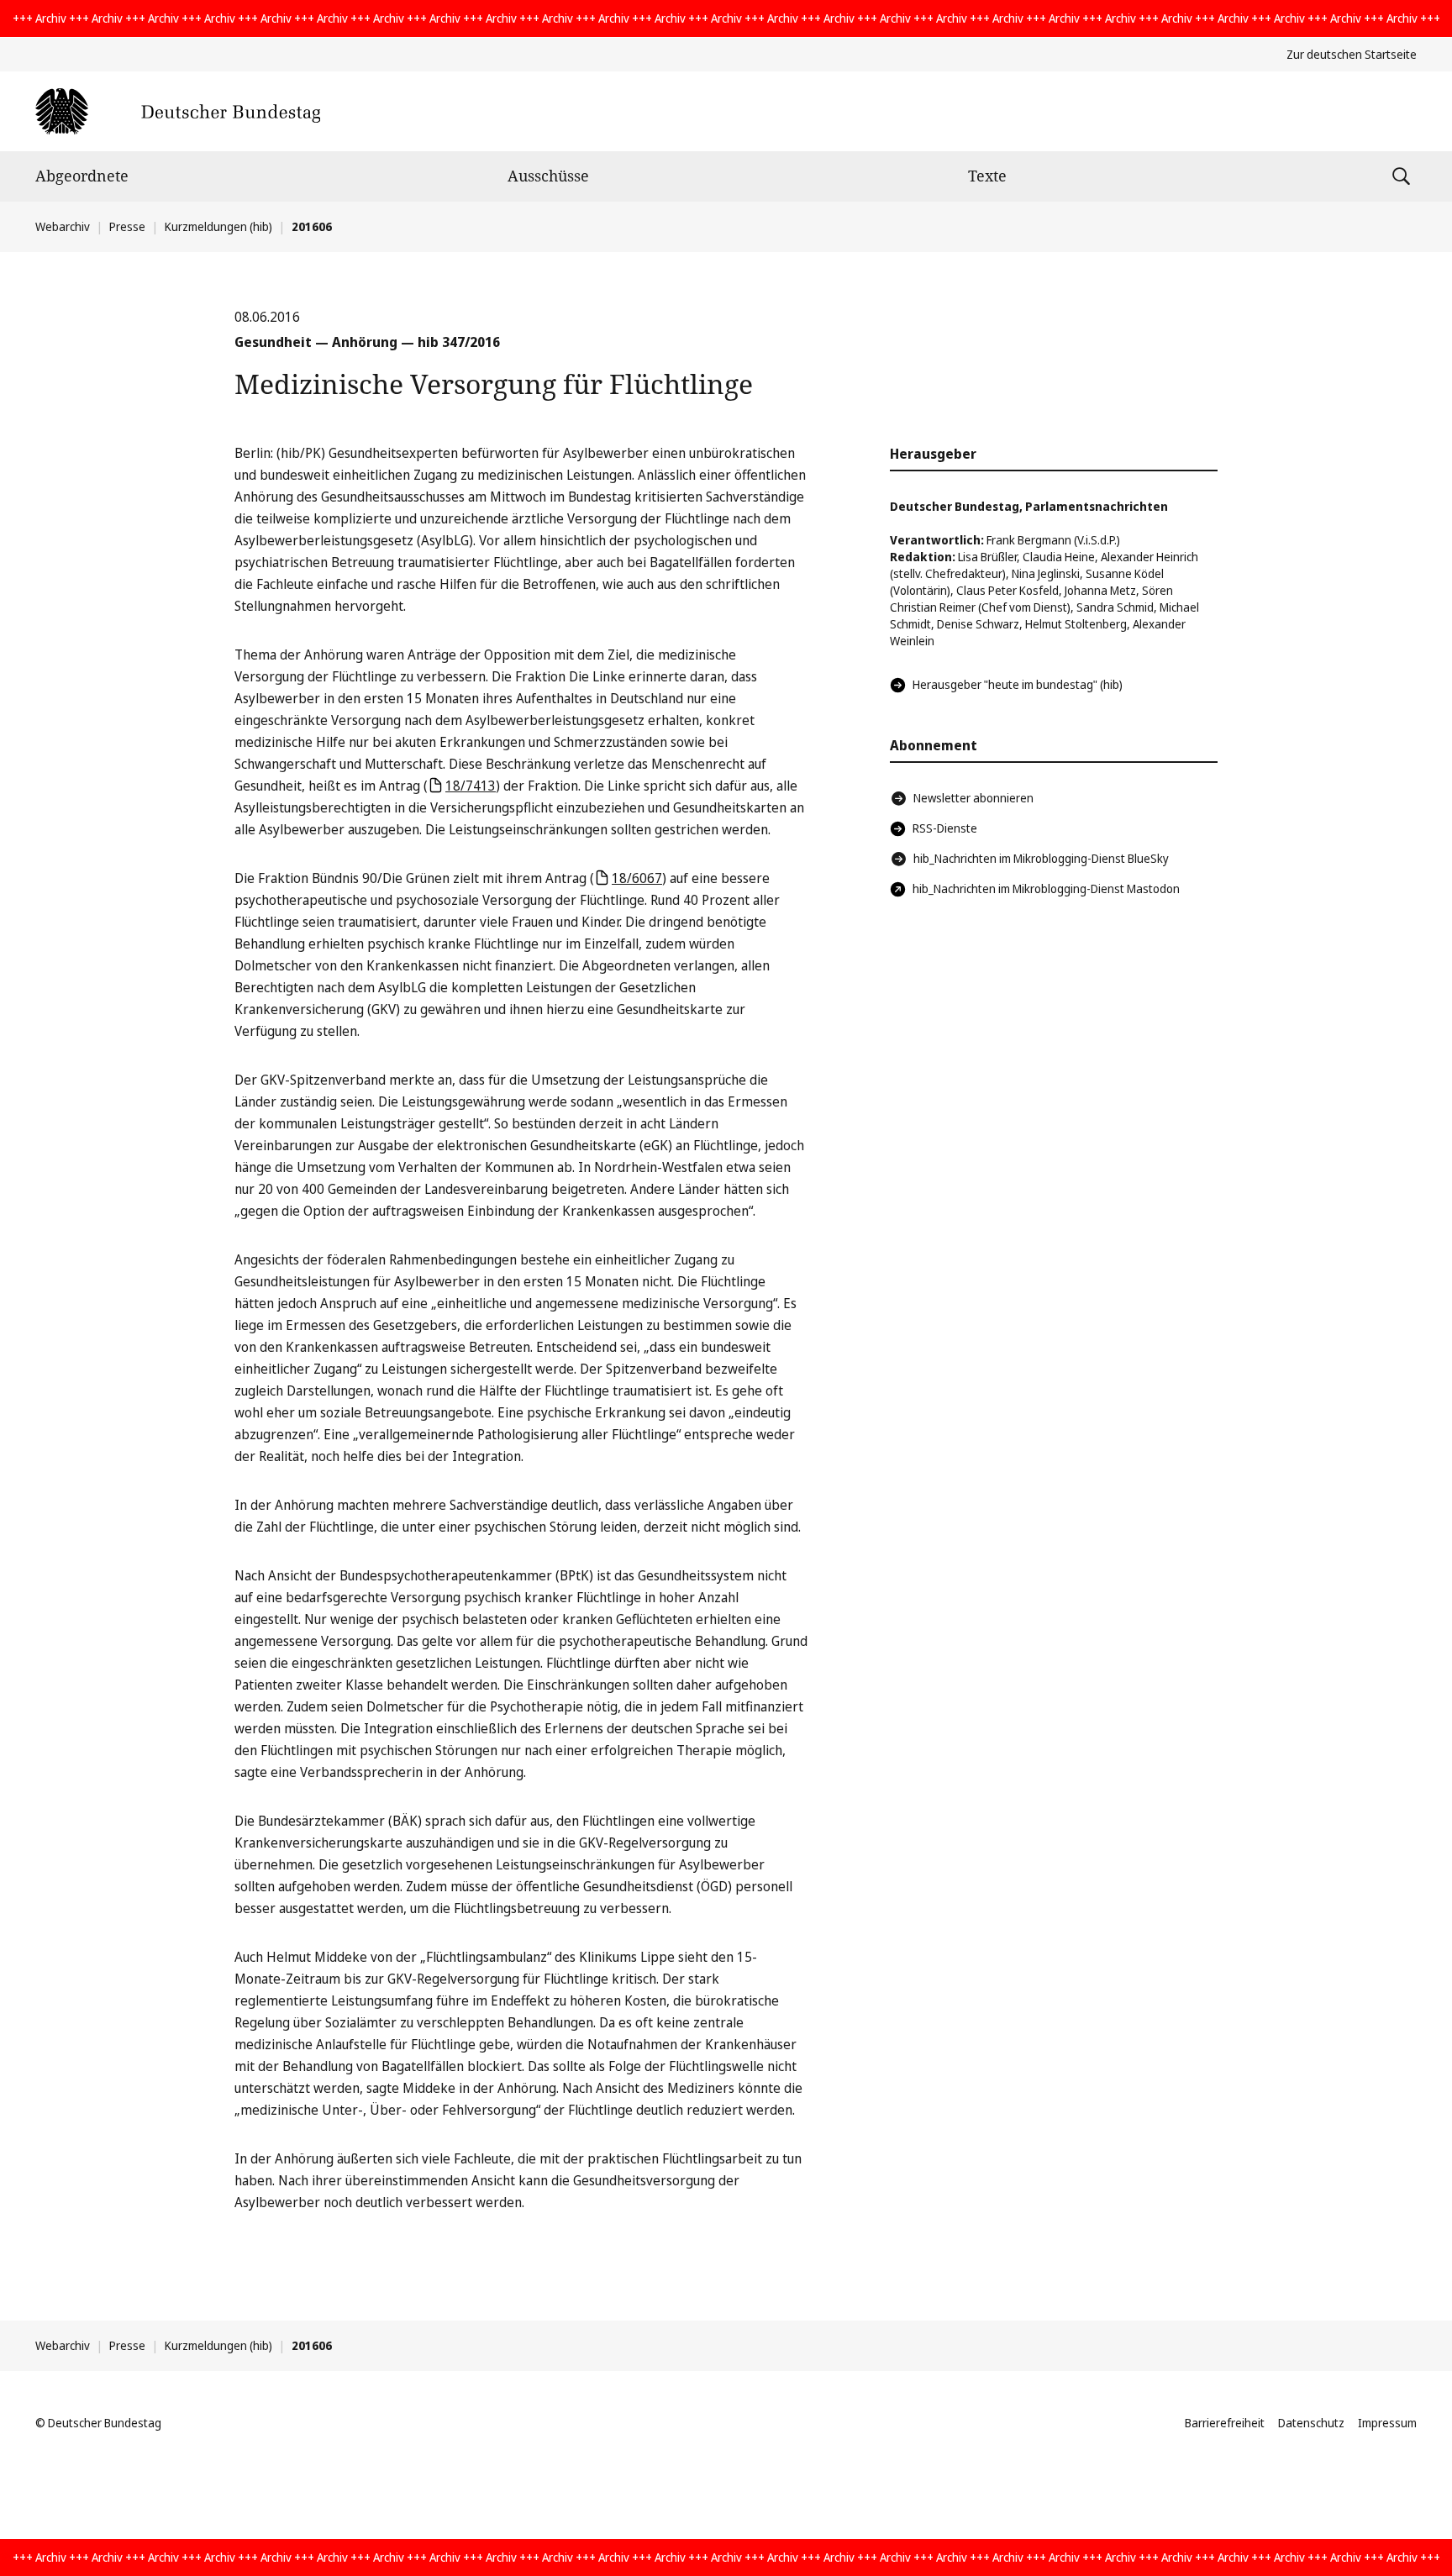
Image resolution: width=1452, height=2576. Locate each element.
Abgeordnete (82, 176)
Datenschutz (1311, 2423)
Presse (127, 226)
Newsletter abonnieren (973, 798)
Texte (987, 176)
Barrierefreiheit (1225, 2423)
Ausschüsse (548, 176)
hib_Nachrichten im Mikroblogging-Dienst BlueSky (1041, 858)
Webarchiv (63, 226)
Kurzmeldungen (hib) (218, 226)
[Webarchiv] (178, 111)
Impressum (1387, 2423)
